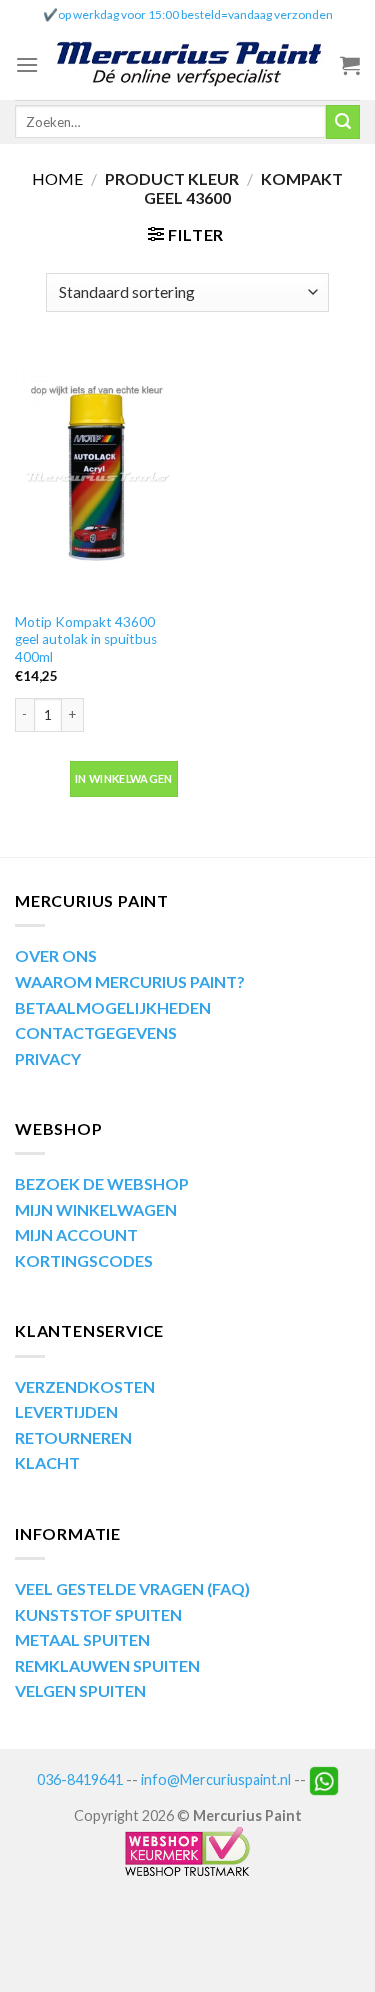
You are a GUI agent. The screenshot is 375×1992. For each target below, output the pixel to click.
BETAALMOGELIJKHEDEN (113, 1007)
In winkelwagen (124, 778)
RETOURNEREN (73, 1437)
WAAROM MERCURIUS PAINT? (130, 981)
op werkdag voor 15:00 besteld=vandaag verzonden (195, 14)
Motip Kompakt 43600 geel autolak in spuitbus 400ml (86, 639)
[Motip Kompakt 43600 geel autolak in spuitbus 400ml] (96, 477)
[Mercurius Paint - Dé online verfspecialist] (189, 64)
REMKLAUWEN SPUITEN (107, 1665)
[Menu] (27, 64)
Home (57, 178)
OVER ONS (56, 955)
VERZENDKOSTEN (85, 1386)
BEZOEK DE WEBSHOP (102, 1183)
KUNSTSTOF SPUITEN (98, 1614)
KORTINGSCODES (84, 1260)
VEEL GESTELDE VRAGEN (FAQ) (132, 1588)
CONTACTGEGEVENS (96, 1032)
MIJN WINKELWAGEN (96, 1209)
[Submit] (343, 122)
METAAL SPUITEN (82, 1639)
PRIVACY (48, 1058)
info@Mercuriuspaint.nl (216, 1779)
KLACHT (47, 1462)
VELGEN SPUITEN (80, 1690)
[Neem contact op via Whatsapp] (324, 1779)
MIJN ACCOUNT (76, 1234)
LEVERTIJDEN (66, 1411)
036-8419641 (80, 1779)
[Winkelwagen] (350, 65)
